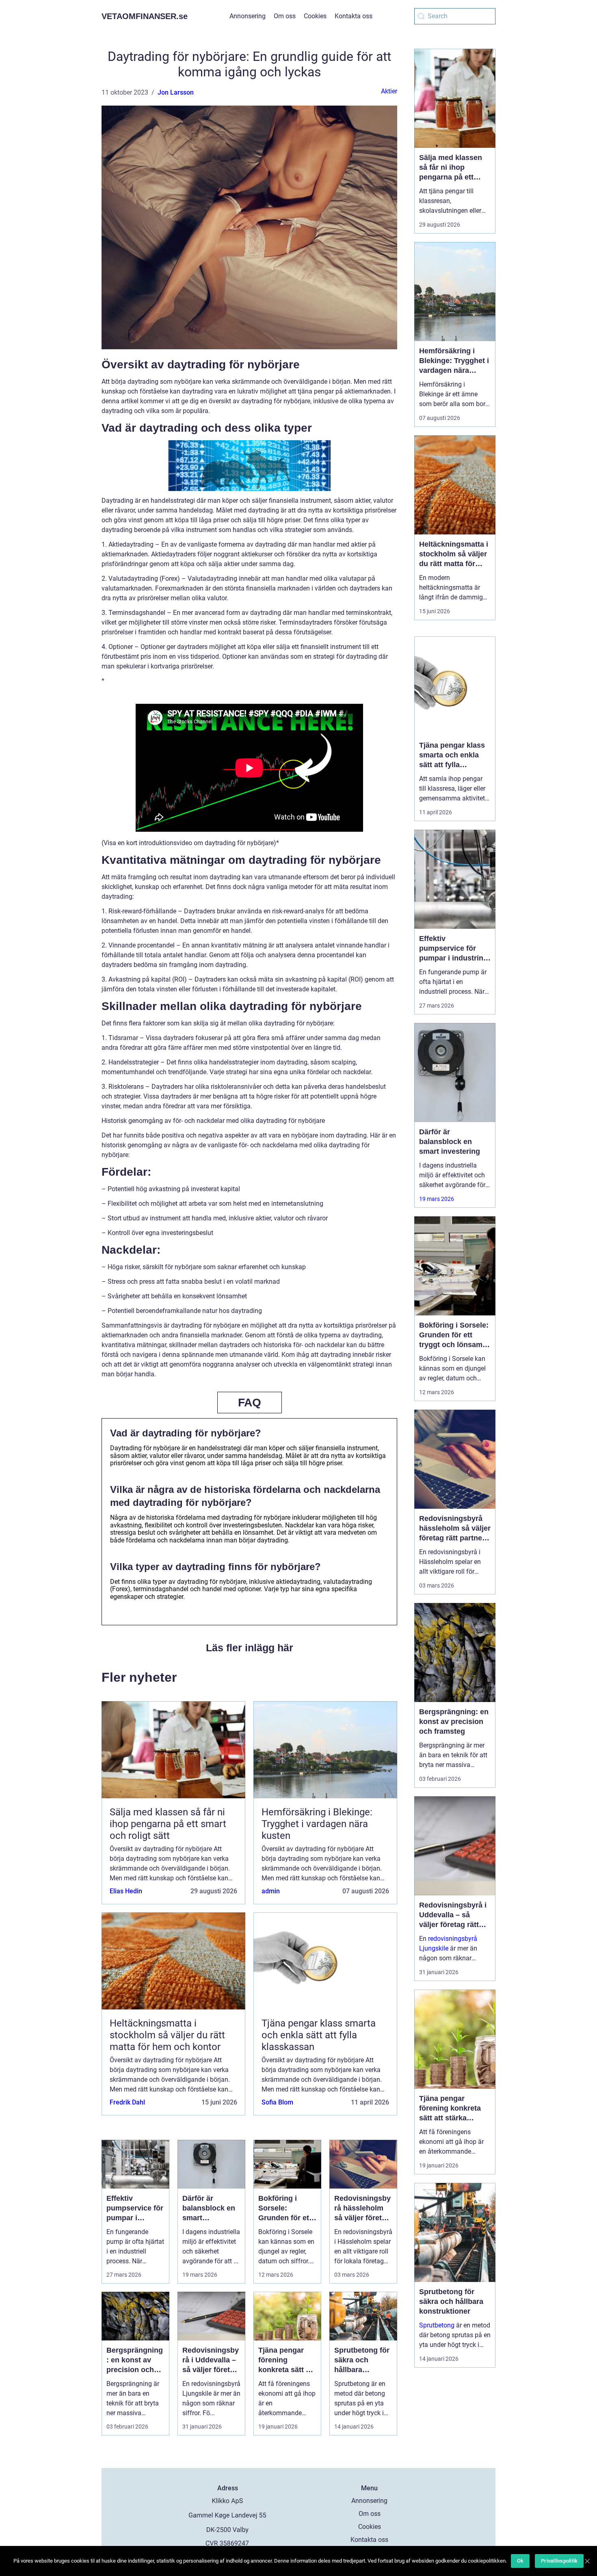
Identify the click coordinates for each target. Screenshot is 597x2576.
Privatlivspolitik (559, 2561)
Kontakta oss (354, 16)
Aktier (389, 91)
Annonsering (248, 16)
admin (271, 1891)
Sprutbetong (437, 2325)
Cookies (315, 16)
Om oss (285, 16)
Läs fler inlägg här (250, 1648)
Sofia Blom (277, 2102)
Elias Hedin (126, 1891)
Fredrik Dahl (127, 2102)
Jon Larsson (176, 92)
